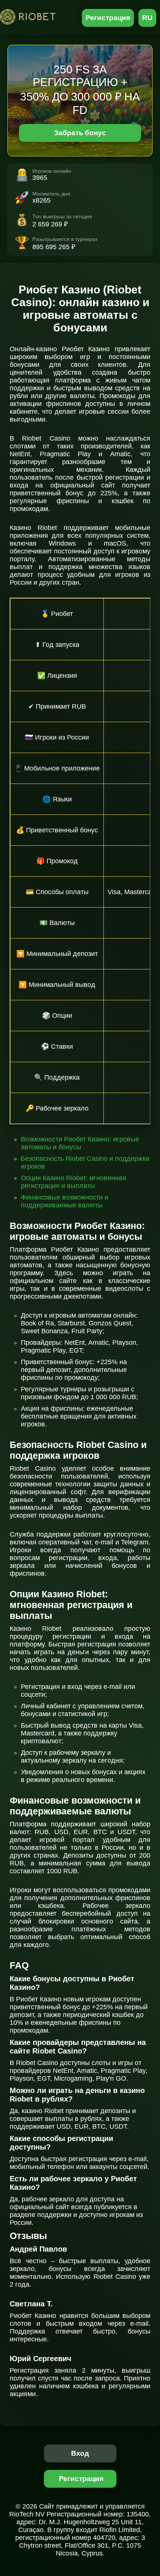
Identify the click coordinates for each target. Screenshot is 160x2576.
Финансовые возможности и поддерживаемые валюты (65, 1201)
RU (147, 18)
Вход (80, 2453)
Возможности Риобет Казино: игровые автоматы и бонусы (80, 1143)
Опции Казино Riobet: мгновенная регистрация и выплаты (73, 1182)
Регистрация (108, 18)
